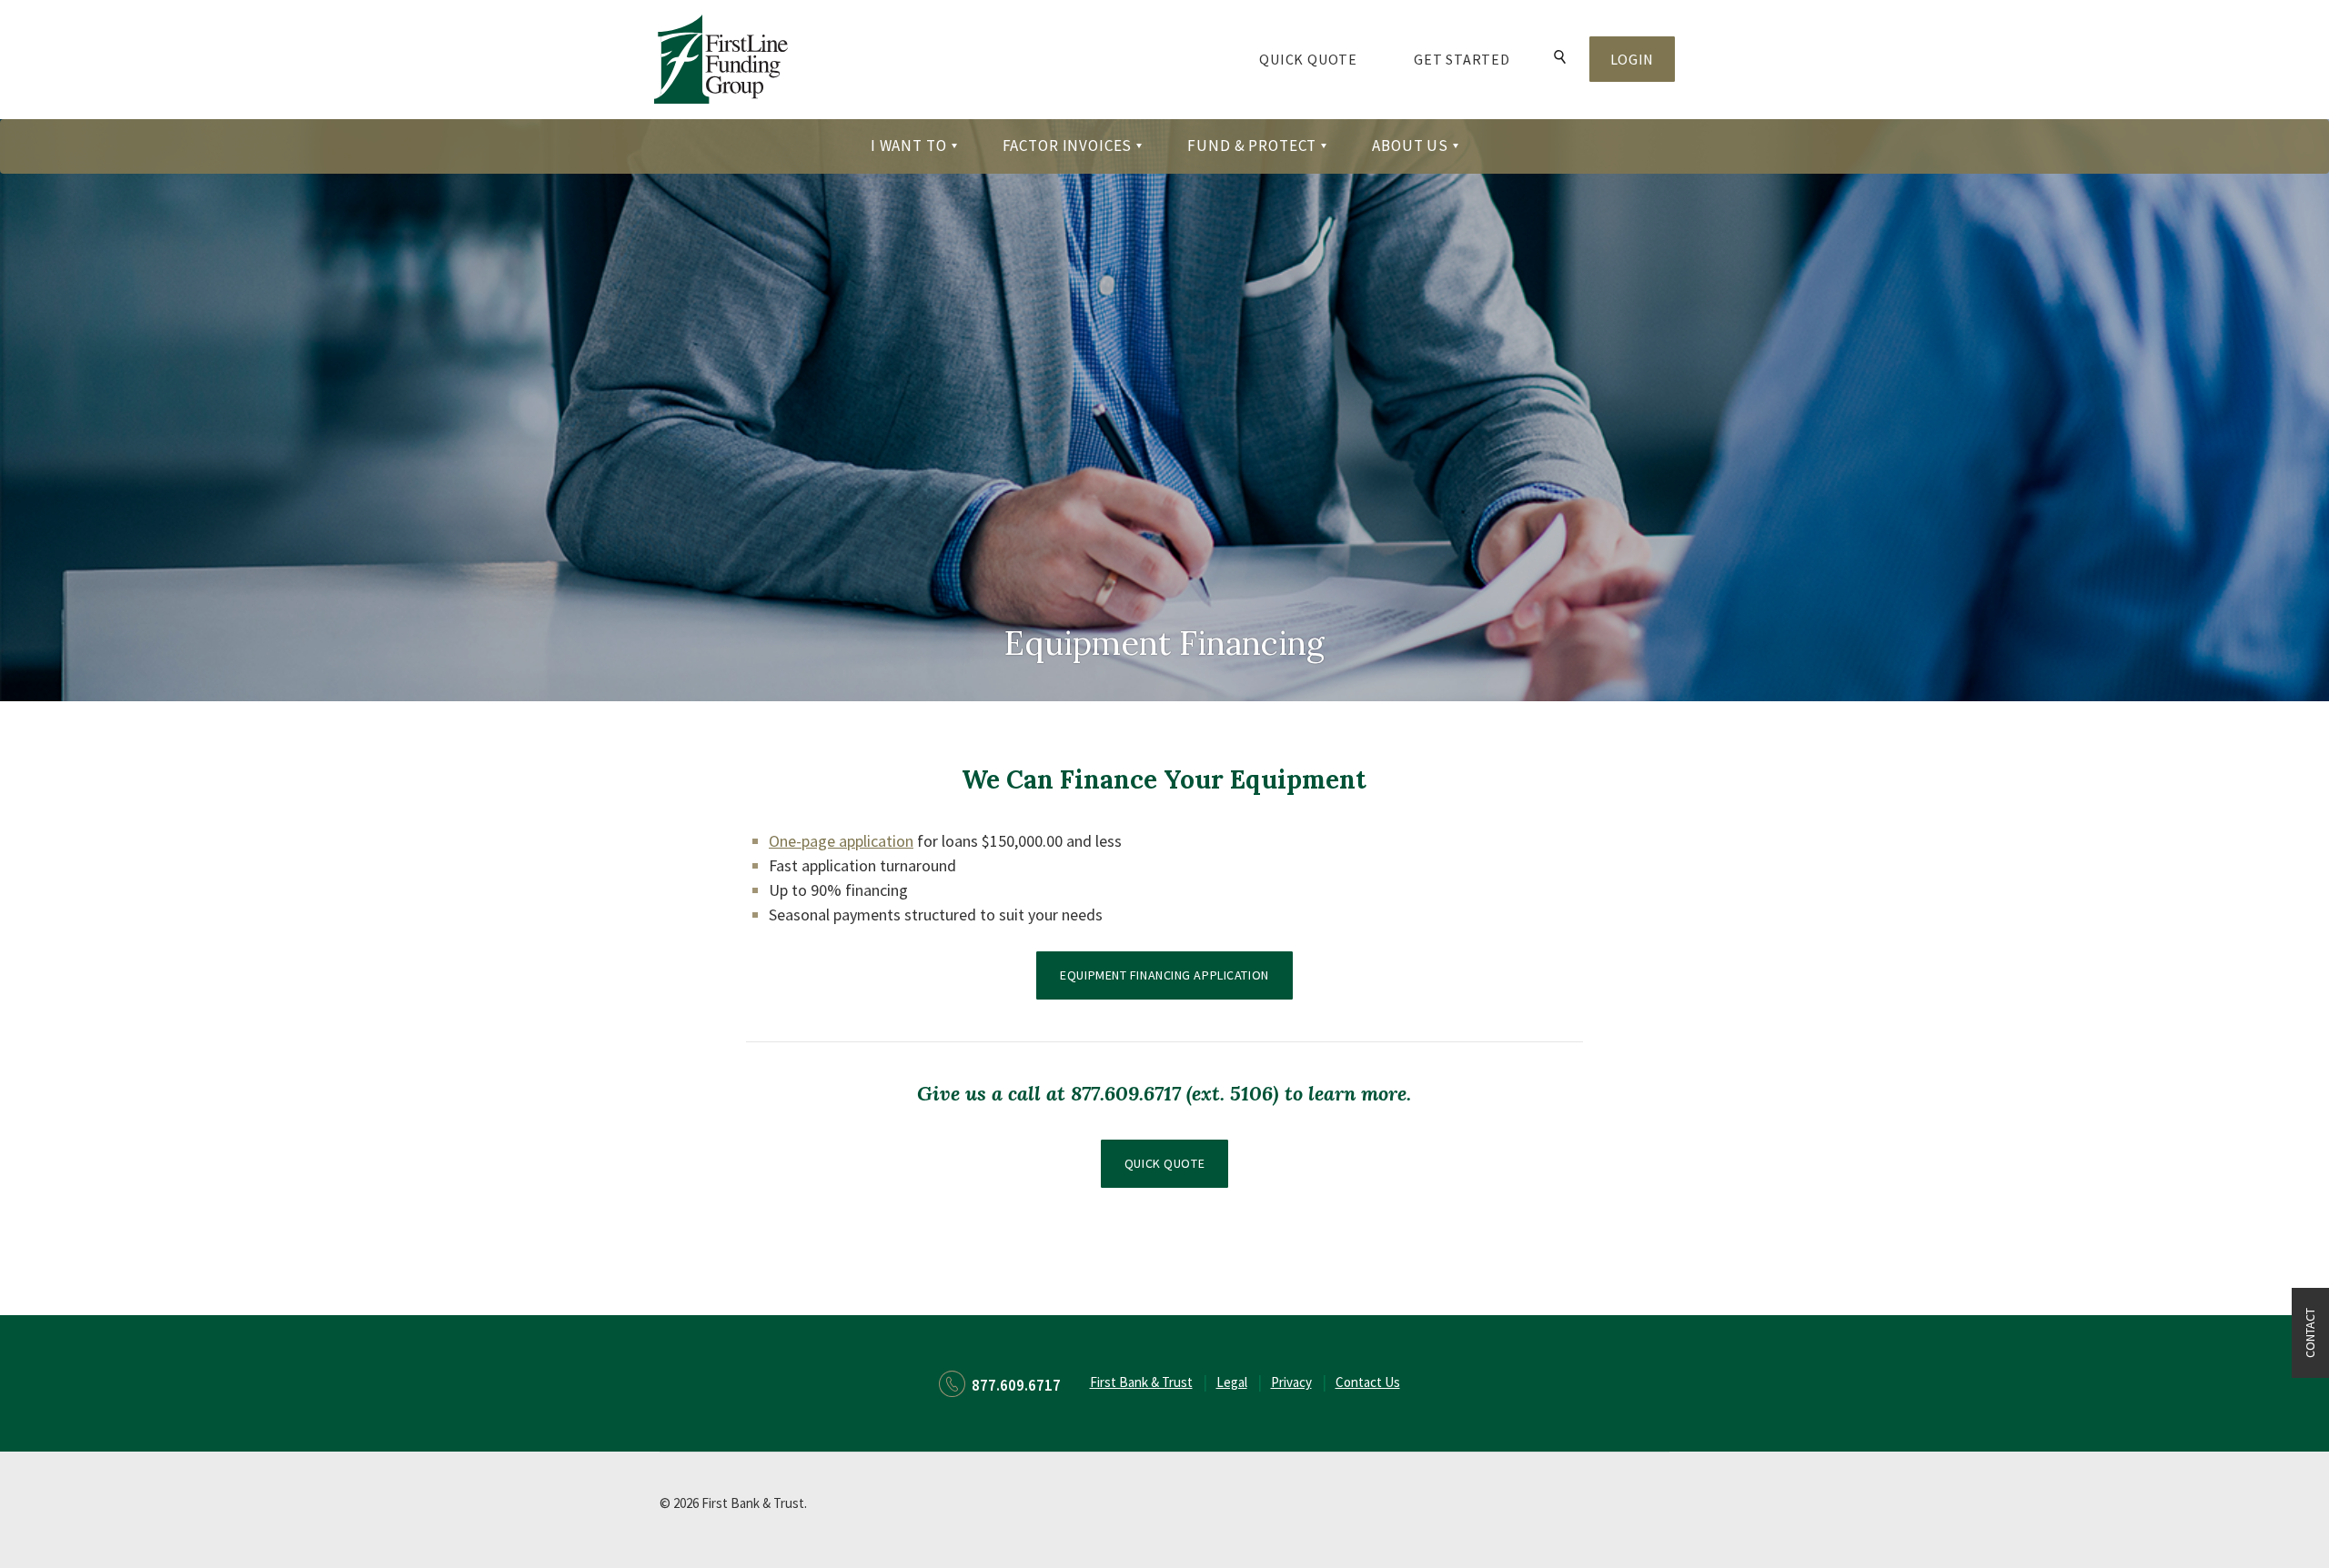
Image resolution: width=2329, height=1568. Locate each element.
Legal (1232, 1382)
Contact (2310, 1333)
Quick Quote (1322, 59)
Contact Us (1368, 1382)
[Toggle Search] (1560, 59)
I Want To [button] (909, 146)
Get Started (1462, 59)
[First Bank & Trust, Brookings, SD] (721, 59)
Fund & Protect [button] (1252, 146)
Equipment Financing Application (1176, 975)
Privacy (1291, 1382)
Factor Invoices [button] (1068, 146)
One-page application (841, 841)
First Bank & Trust (1141, 1382)
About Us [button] (1410, 146)
